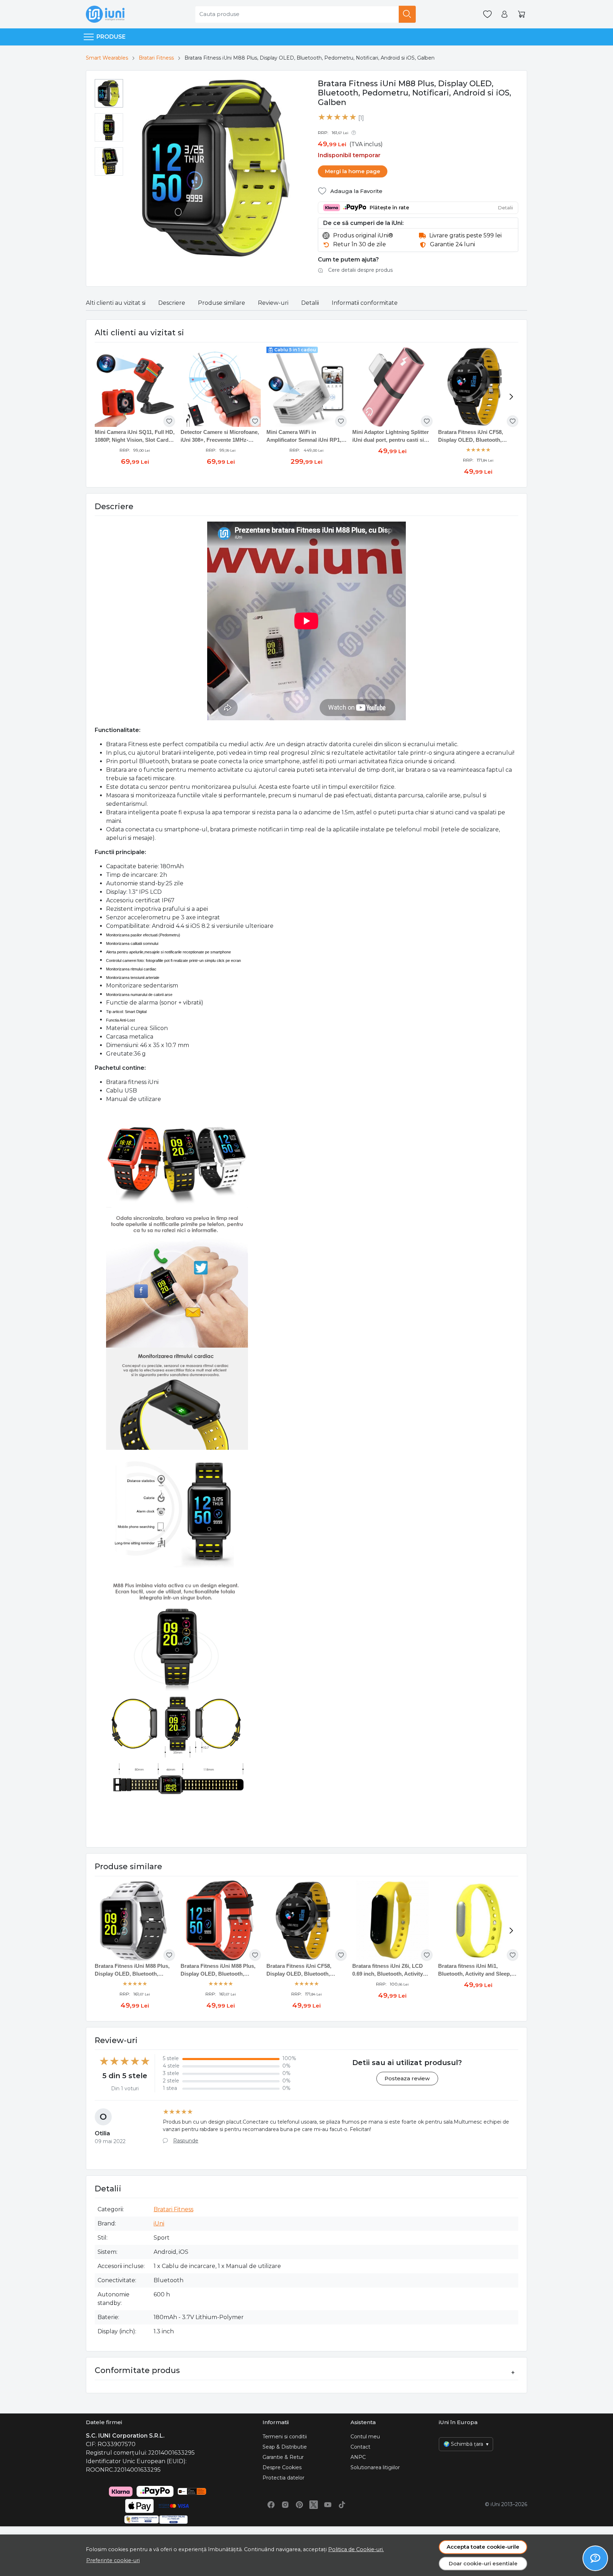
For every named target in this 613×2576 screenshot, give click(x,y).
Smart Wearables (107, 58)
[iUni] (105, 14)
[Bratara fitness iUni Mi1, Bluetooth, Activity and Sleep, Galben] (478, 1921)
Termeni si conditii (285, 2437)
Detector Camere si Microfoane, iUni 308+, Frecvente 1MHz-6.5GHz (220, 437)
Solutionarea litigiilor (375, 2467)
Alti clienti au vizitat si (116, 303)
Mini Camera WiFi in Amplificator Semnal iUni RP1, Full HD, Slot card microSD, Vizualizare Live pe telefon (304, 437)
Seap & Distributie (285, 2447)
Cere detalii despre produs (360, 270)
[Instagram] (285, 2505)
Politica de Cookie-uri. (356, 2549)
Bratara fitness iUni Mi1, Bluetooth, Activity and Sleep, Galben (475, 1970)
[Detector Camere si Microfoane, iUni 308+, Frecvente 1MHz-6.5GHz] (221, 387)
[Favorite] (487, 14)
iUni (159, 2223)
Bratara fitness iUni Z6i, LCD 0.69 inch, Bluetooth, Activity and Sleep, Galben (388, 1970)
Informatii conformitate (365, 303)
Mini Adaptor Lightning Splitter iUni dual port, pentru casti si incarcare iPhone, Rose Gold (391, 437)
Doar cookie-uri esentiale (483, 2563)
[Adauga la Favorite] (169, 421)
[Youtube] (328, 2505)
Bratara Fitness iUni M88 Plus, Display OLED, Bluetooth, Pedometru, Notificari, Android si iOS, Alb (132, 1970)
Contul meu (365, 2437)
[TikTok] (342, 2505)
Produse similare (222, 303)
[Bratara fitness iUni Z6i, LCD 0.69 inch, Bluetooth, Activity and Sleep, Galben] (392, 1921)
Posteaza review (407, 2078)
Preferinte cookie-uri (113, 2560)
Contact (360, 2447)
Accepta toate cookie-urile (483, 2547)
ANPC (358, 2457)
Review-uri (273, 303)
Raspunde (186, 2141)
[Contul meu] (504, 14)
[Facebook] (271, 2505)
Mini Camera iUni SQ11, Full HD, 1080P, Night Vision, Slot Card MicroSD (135, 437)
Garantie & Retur (283, 2457)
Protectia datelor (283, 2478)
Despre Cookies (282, 2467)
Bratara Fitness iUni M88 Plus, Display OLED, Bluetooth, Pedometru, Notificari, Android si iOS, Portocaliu (218, 1970)
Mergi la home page (353, 171)
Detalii (310, 303)
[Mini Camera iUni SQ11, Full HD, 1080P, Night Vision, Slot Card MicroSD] (135, 387)
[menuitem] (109, 93)
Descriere (172, 303)
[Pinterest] (299, 2505)
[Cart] (521, 14)
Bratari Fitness (156, 58)
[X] (314, 2505)
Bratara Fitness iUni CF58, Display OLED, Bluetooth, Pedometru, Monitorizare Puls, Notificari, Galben (476, 437)
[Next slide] (511, 397)
